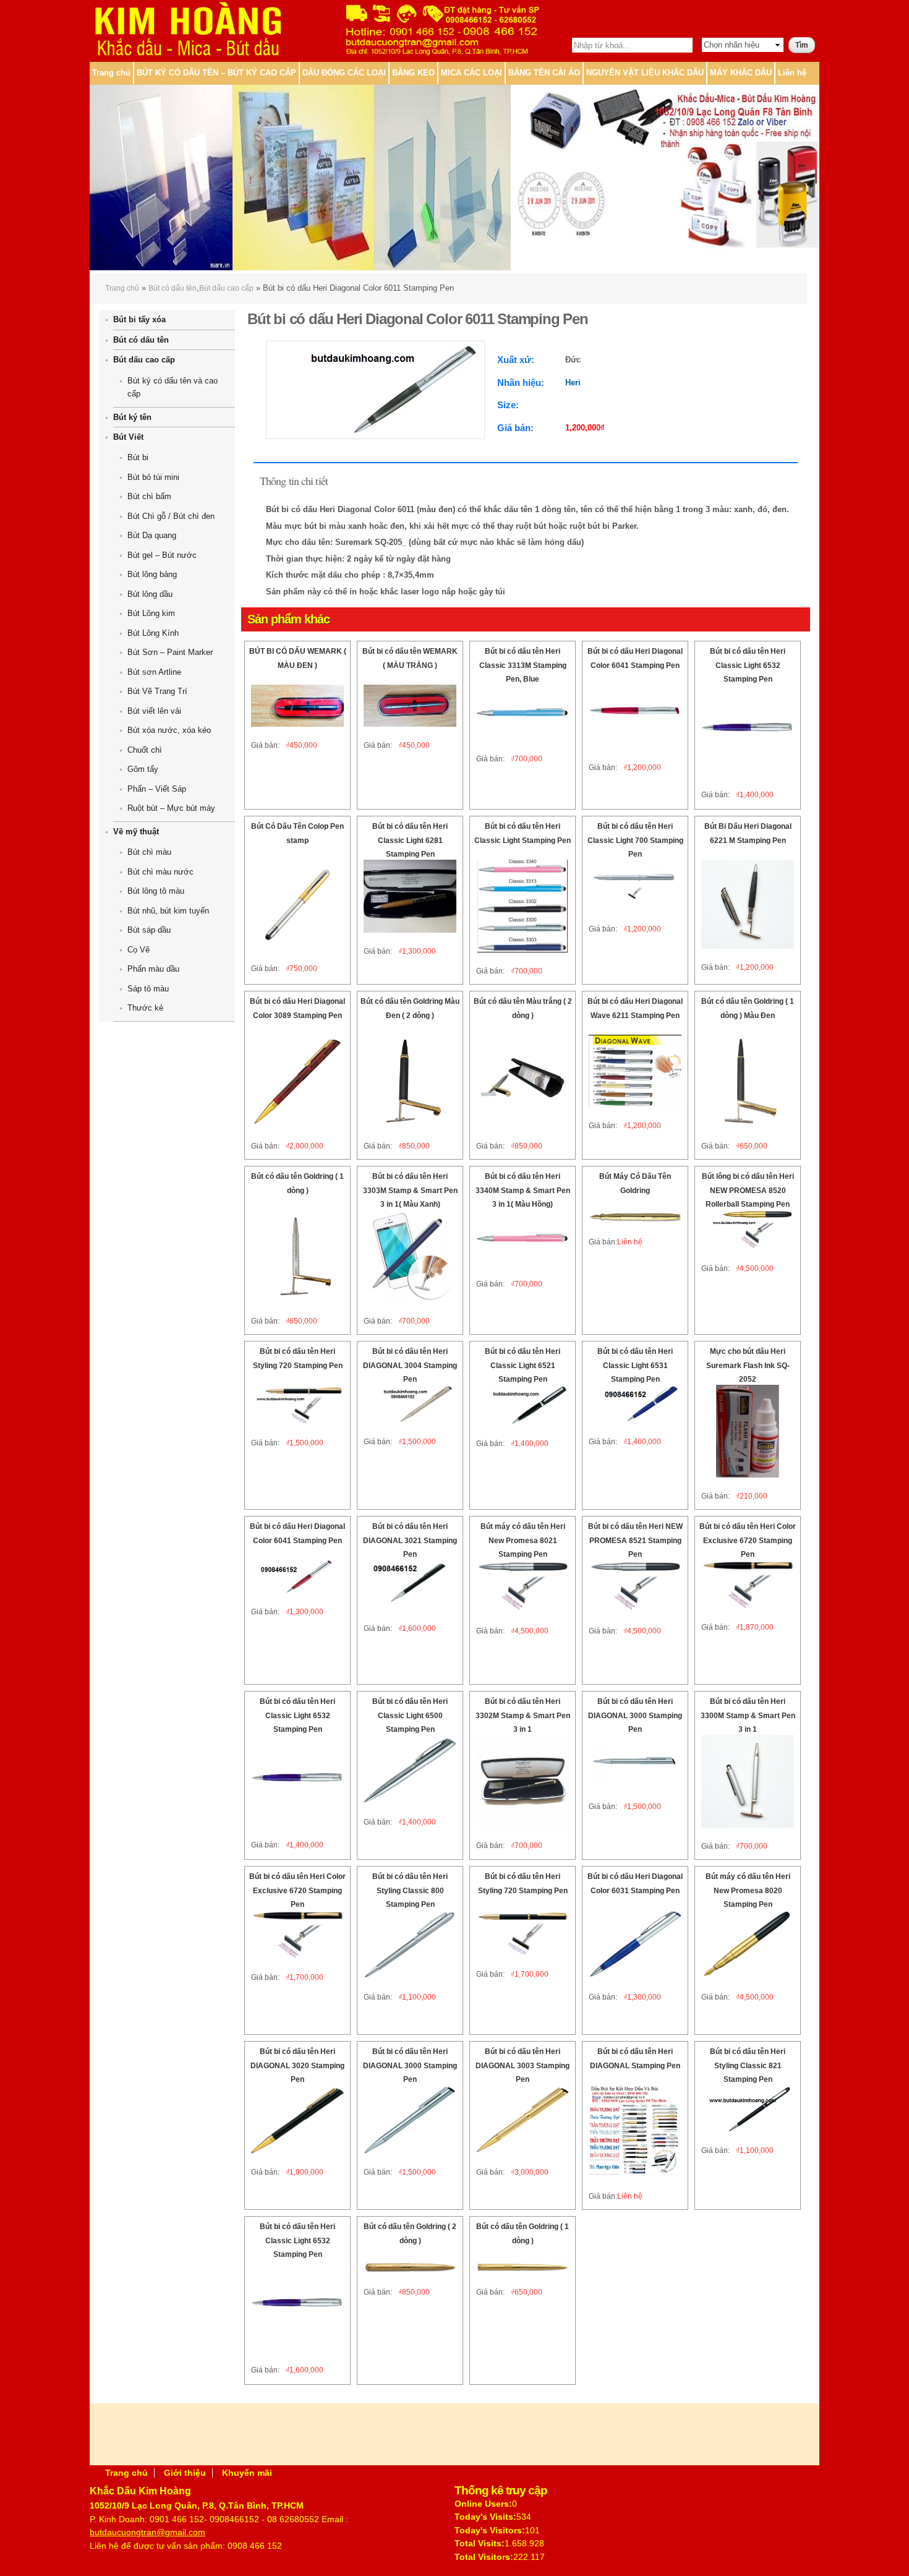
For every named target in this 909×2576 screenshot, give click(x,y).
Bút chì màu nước (160, 872)
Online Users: (483, 2504)
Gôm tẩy (143, 769)
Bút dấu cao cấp (226, 288)
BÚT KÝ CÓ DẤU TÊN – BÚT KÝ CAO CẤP (216, 73)
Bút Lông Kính (153, 633)
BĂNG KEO (413, 73)
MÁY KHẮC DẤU (741, 73)
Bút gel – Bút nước (162, 555)
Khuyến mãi (247, 2473)
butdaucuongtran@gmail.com (147, 2532)
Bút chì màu (149, 852)
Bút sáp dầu (149, 930)
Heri (573, 383)
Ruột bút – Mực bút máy (171, 808)
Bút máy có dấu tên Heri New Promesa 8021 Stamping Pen (523, 1540)
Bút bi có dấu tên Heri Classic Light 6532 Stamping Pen (748, 665)
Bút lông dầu (150, 594)
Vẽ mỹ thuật (136, 832)
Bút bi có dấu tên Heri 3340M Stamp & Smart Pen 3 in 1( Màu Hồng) (523, 1190)
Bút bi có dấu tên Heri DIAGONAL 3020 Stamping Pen (297, 2065)
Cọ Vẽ (139, 950)
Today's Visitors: (490, 2530)
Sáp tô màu (148, 989)
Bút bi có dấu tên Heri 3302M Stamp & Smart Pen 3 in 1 (523, 1715)
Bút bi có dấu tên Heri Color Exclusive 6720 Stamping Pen (748, 1540)
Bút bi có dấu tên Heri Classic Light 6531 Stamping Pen (635, 1365)
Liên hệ (792, 73)
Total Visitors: (484, 2557)
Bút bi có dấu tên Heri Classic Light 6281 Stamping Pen (410, 840)
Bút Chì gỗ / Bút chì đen (171, 516)
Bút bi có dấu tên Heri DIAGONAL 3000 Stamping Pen (635, 1715)
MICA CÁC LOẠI (472, 73)
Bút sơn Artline (154, 672)
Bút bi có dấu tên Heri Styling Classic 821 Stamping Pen (748, 2065)
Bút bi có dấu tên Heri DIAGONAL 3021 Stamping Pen (410, 1540)
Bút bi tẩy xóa (139, 319)
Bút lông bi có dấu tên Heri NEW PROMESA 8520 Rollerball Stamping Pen (748, 1190)
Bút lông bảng (152, 574)
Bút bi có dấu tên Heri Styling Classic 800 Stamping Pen (410, 1890)
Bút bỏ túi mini (153, 477)
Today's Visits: (485, 2517)
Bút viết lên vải (154, 711)
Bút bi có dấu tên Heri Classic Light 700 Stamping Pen (635, 840)
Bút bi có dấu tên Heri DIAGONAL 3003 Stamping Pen (523, 2065)
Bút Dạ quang (152, 535)
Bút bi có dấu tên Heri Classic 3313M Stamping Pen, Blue (523, 665)
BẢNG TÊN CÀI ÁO (544, 73)
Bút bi (138, 457)
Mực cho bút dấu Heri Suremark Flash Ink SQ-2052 (748, 1365)
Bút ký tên (132, 417)
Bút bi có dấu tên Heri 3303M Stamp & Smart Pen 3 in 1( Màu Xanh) (410, 1190)
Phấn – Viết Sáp (157, 789)
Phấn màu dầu (153, 969)
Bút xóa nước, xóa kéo (169, 730)
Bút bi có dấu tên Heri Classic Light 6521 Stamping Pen (523, 1365)
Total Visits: (480, 2543)
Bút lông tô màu (156, 891)
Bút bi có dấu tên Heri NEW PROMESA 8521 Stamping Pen (635, 1540)
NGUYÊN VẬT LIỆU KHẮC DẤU (645, 73)
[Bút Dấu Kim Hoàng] (187, 53)
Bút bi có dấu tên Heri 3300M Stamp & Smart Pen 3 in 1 (748, 1715)
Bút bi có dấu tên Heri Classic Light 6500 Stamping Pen (410, 1715)
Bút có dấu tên (173, 288)
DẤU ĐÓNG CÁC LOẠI (344, 73)
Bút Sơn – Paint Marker (170, 652)
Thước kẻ (145, 1008)
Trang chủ (111, 73)
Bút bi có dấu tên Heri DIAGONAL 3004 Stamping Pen (410, 1365)
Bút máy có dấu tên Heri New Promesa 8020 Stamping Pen (748, 1890)
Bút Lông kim (151, 613)
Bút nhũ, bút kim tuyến (168, 911)
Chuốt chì (145, 750)
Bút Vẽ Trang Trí (157, 691)
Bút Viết (128, 437)
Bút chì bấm (149, 496)
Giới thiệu (185, 2473)
